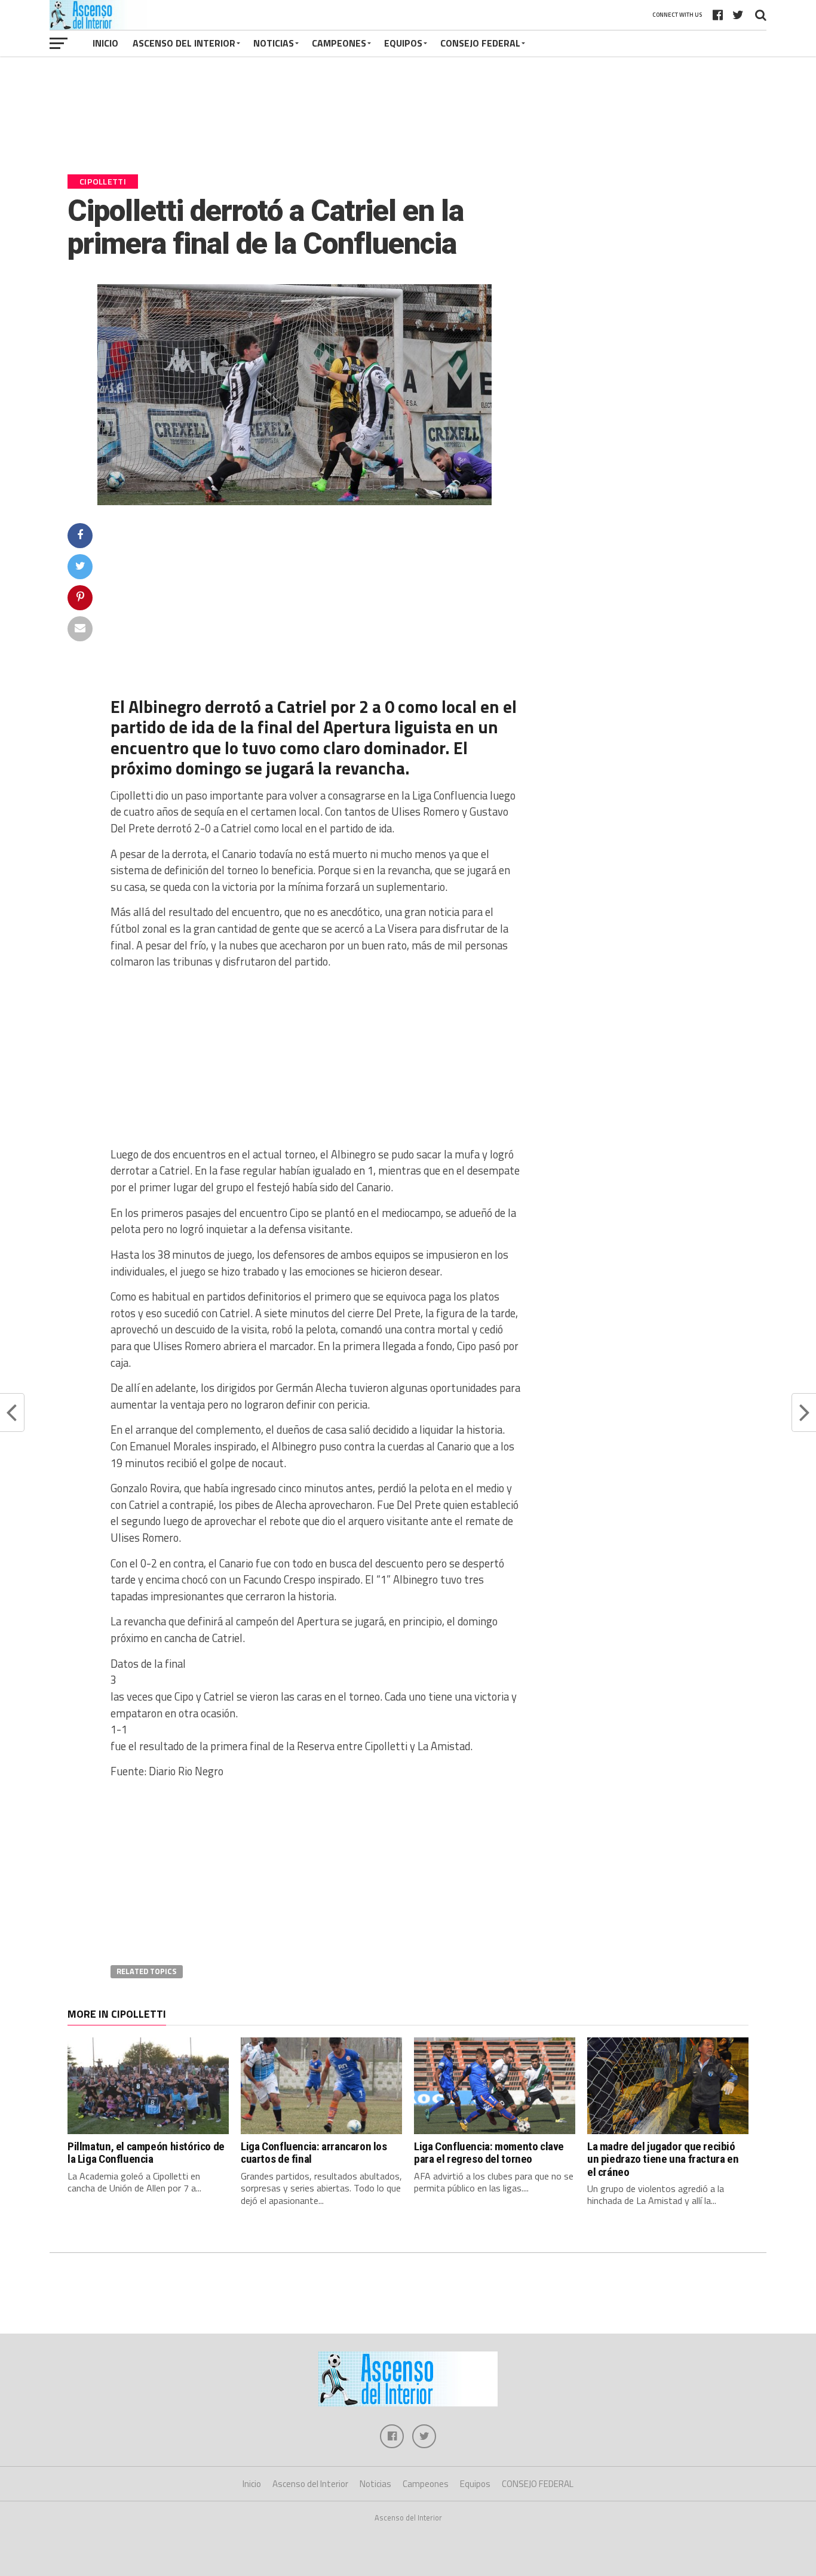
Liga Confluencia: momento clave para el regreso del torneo (489, 2153)
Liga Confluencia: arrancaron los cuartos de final (314, 2153)
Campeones (339, 43)
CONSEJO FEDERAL (480, 43)
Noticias (274, 43)
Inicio (105, 43)
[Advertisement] (408, 121)
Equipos (403, 43)
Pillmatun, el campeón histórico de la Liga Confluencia (146, 2153)
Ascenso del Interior (184, 43)
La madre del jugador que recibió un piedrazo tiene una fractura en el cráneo (663, 2159)
